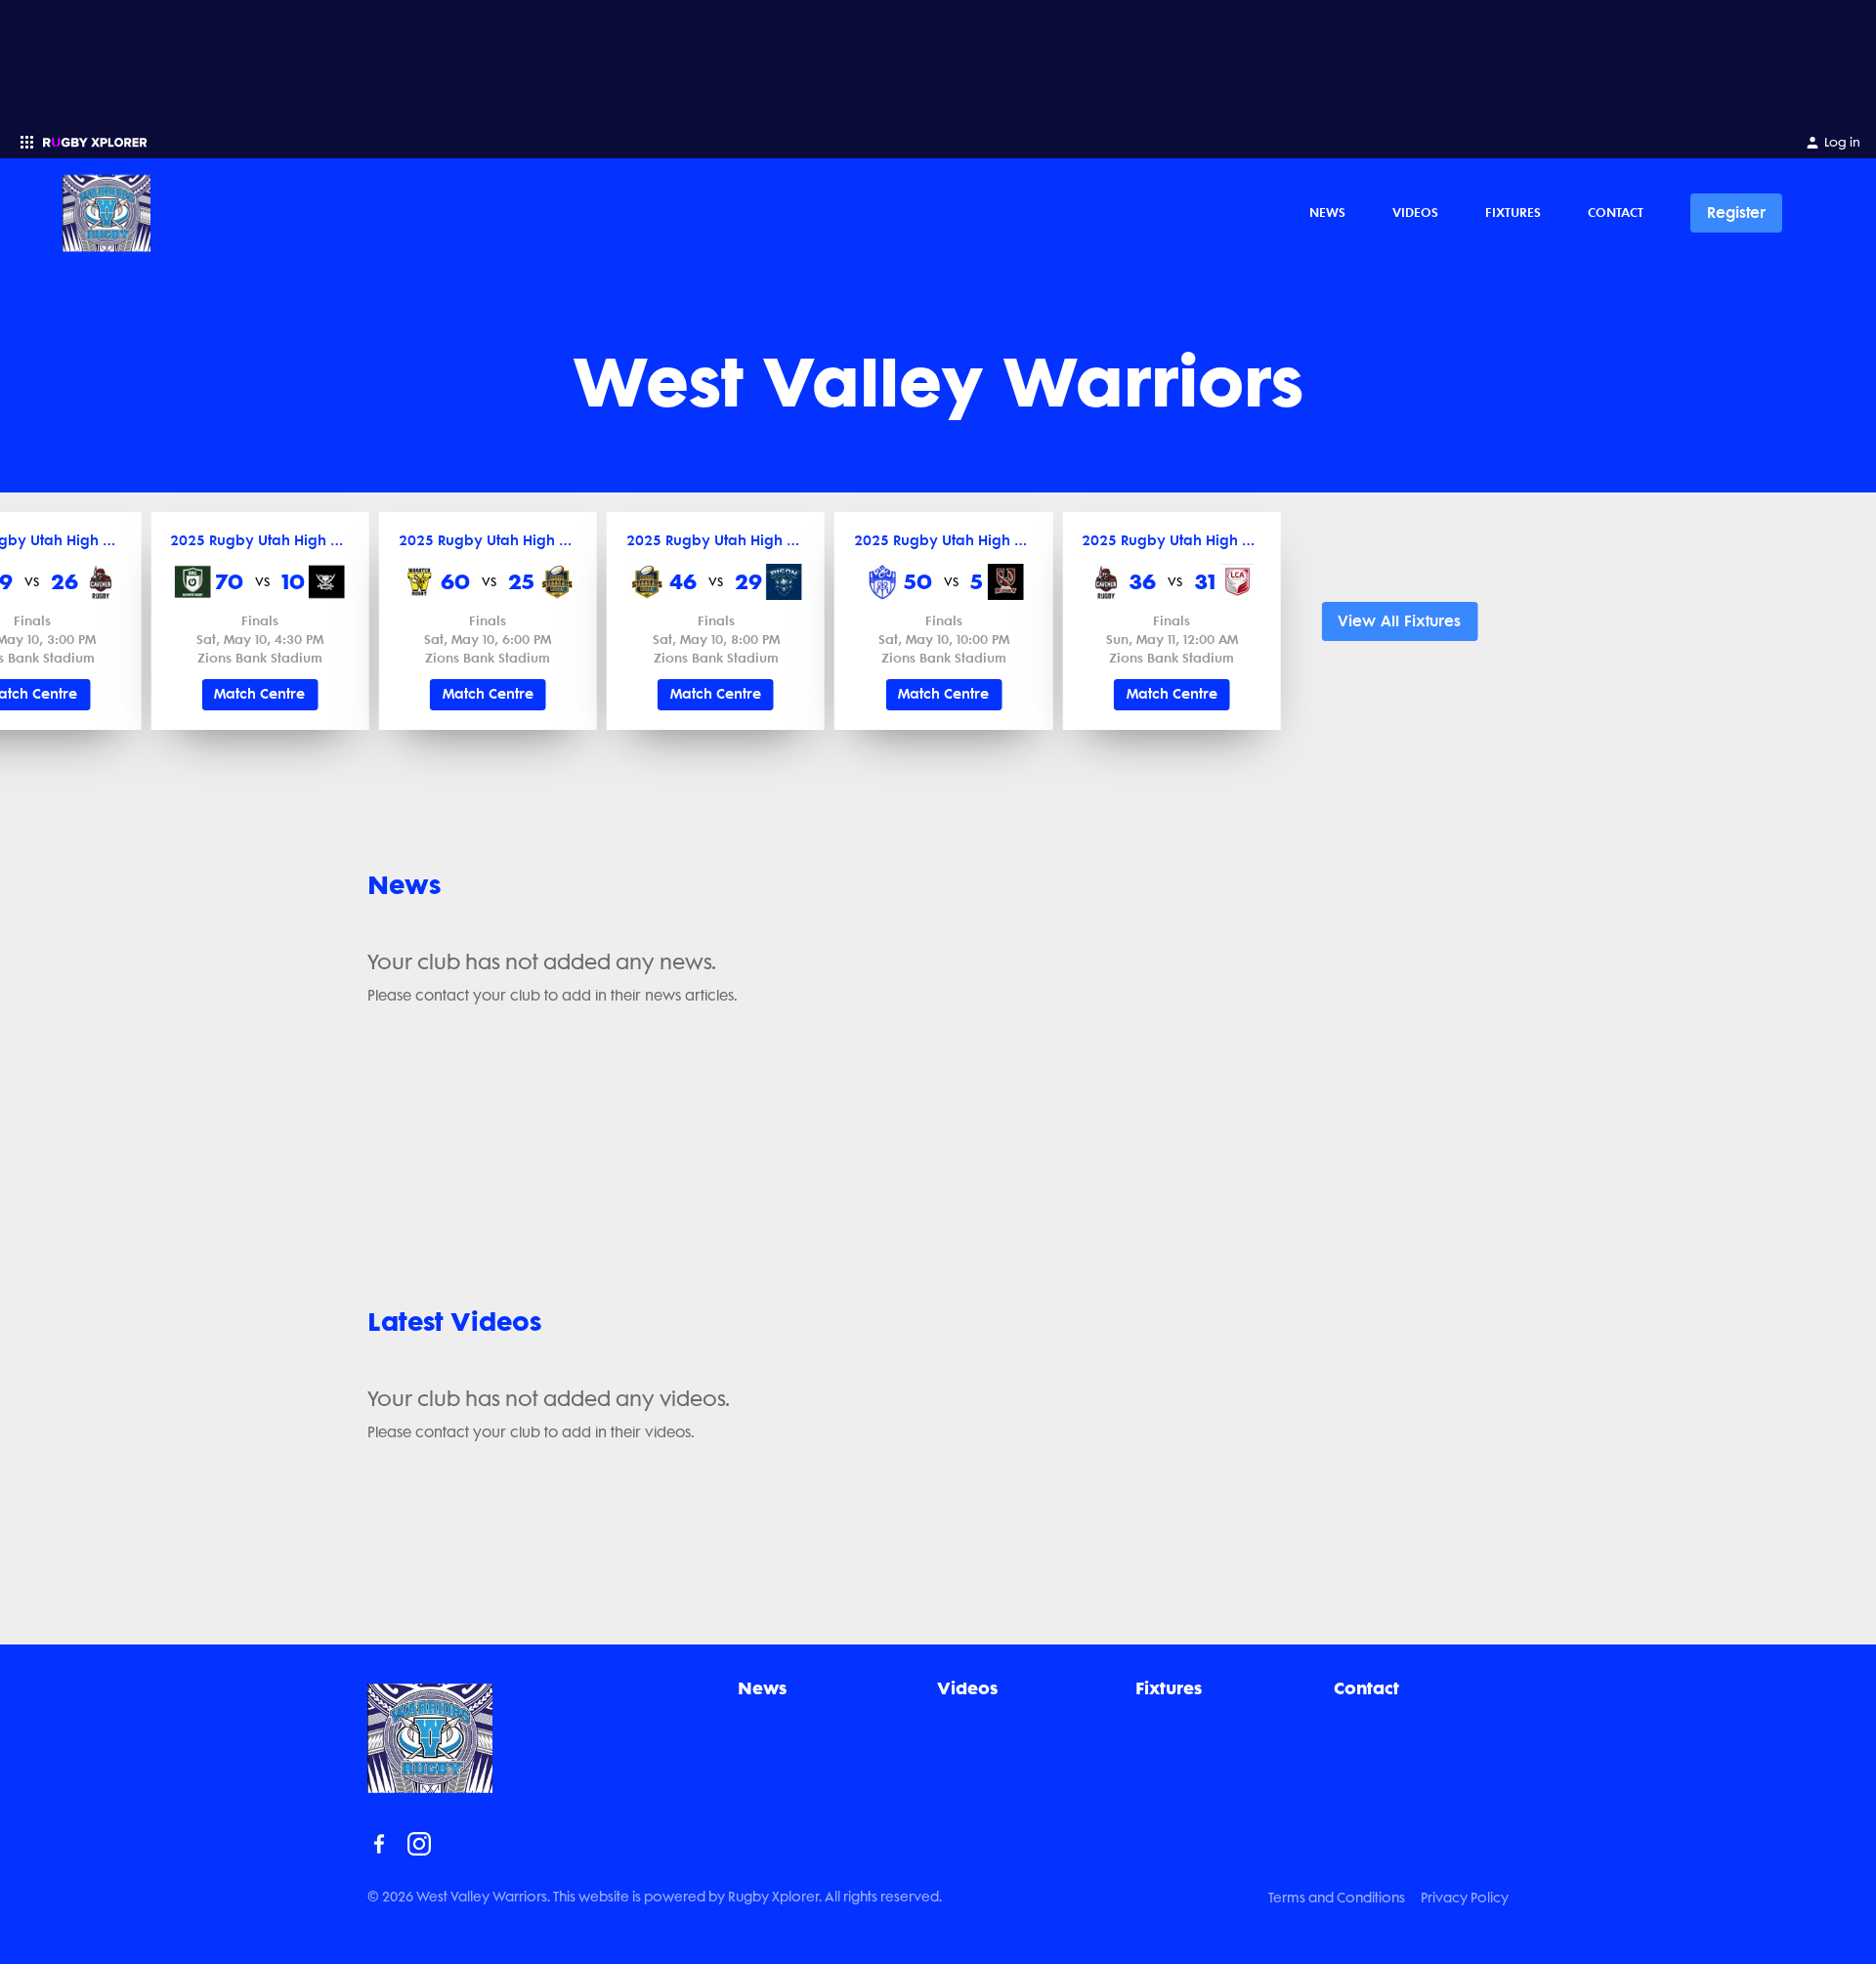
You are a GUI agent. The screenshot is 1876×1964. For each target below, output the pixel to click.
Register (1736, 213)
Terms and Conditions (1337, 1898)
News (1327, 212)
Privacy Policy (1465, 1898)
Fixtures (1513, 212)
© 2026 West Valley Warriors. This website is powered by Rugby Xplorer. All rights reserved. (655, 1897)
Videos (1415, 212)
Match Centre (259, 694)
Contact (1616, 212)
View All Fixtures (1399, 621)
